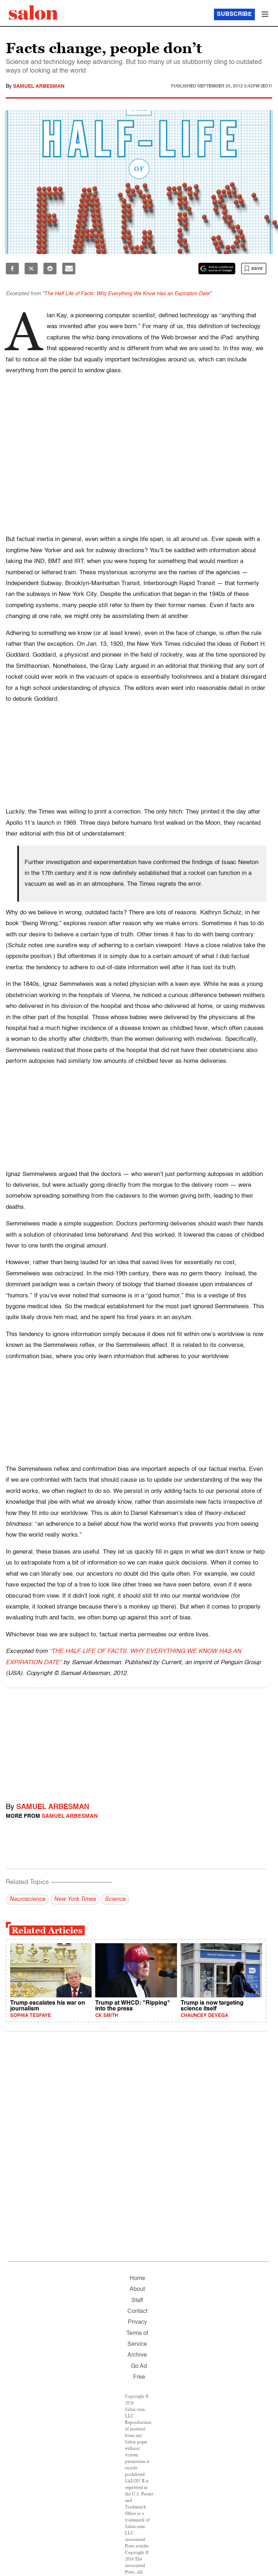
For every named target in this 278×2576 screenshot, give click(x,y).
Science (115, 1899)
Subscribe (234, 14)
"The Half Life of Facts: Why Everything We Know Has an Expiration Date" (127, 294)
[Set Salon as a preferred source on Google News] (217, 269)
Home (137, 2279)
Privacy (137, 2322)
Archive (137, 2355)
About (137, 2289)
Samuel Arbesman (39, 86)
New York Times (75, 1899)
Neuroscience (27, 1899)
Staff (137, 2301)
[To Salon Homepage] (33, 13)
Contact (137, 2311)
